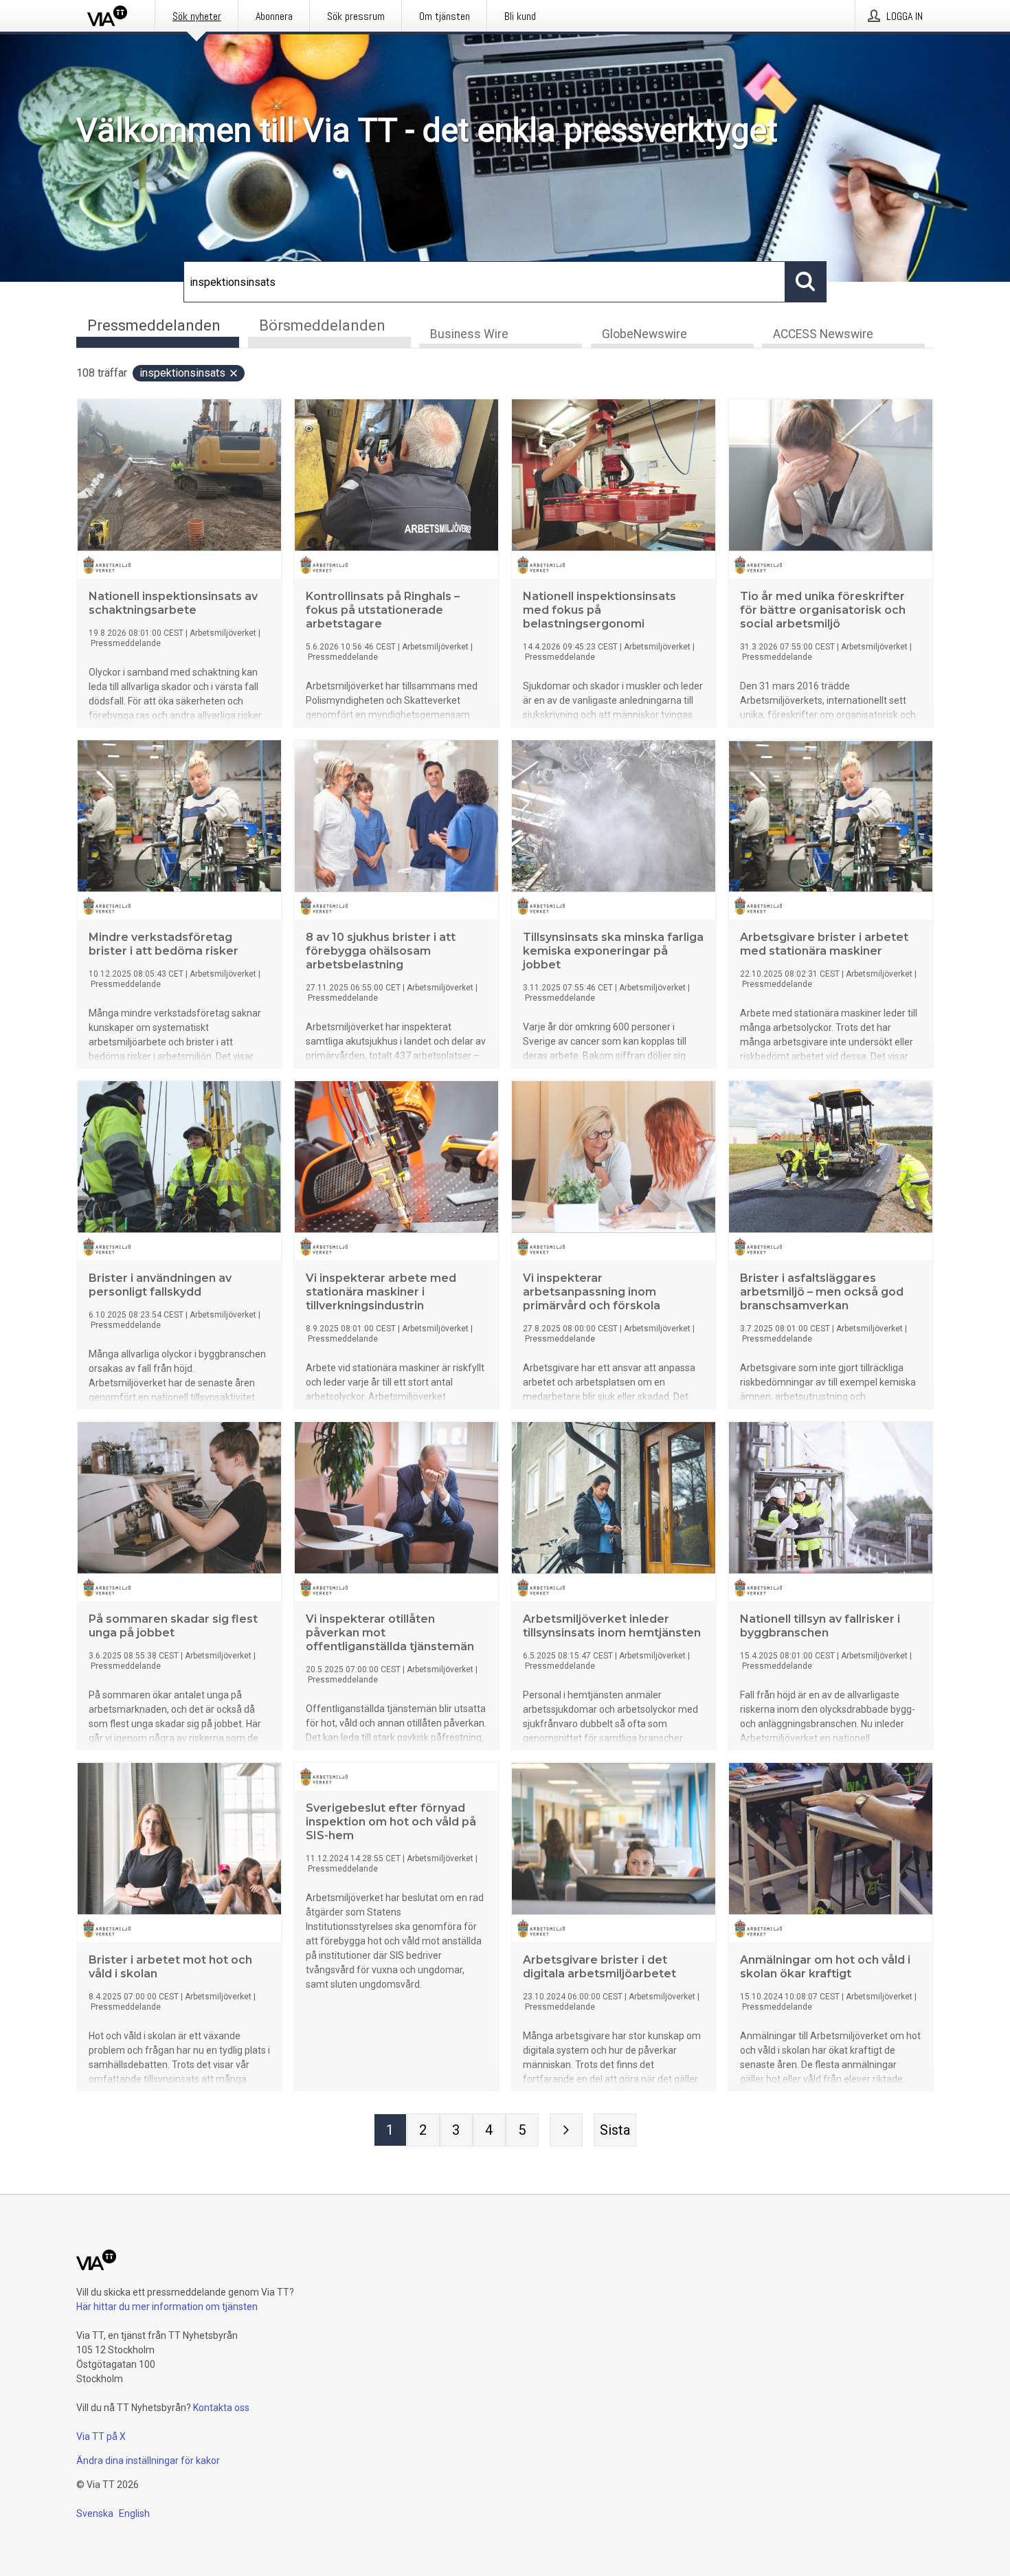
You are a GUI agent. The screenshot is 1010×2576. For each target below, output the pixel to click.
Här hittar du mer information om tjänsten (167, 2307)
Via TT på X (101, 2436)
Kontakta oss (221, 2408)
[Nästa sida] (566, 2130)
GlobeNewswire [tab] (644, 334)
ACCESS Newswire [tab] (823, 334)
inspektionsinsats (182, 373)
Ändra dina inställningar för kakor (148, 2461)
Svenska (95, 2513)
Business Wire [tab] (469, 334)
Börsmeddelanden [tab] (322, 325)
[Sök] (806, 282)
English (134, 2513)
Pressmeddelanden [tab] (154, 325)
